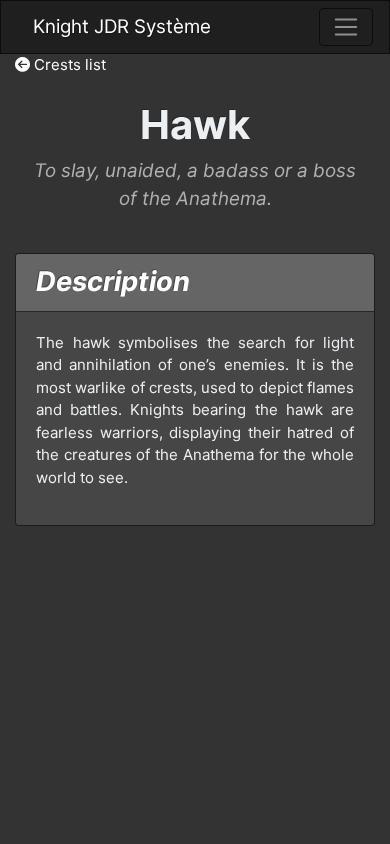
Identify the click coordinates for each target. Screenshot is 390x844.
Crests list (68, 64)
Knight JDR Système (122, 26)
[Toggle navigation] (346, 27)
